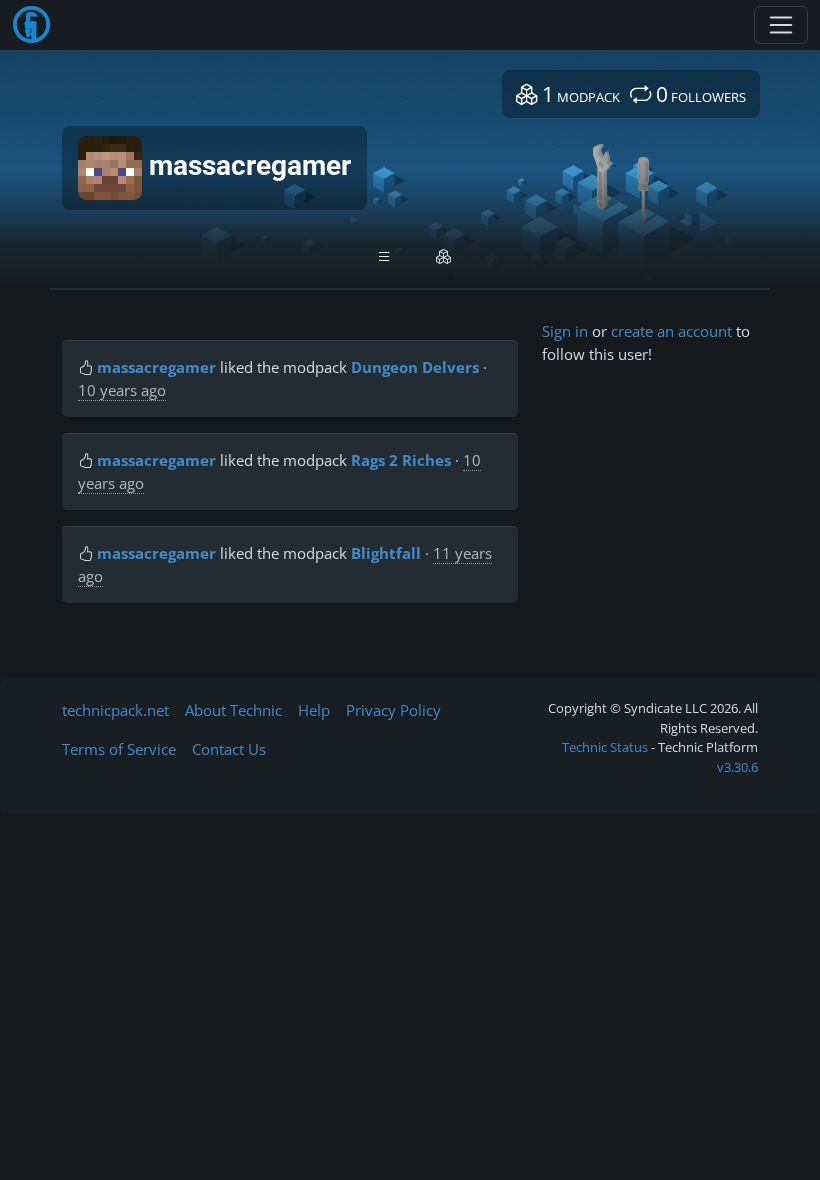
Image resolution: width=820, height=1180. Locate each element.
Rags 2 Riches (401, 460)
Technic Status (605, 747)
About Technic (233, 710)
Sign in (565, 331)
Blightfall (386, 553)
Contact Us (229, 749)
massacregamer (156, 367)
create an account (671, 331)
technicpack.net (115, 710)
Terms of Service (119, 749)
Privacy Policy (393, 710)
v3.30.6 (737, 767)
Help (314, 710)
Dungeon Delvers (415, 367)
